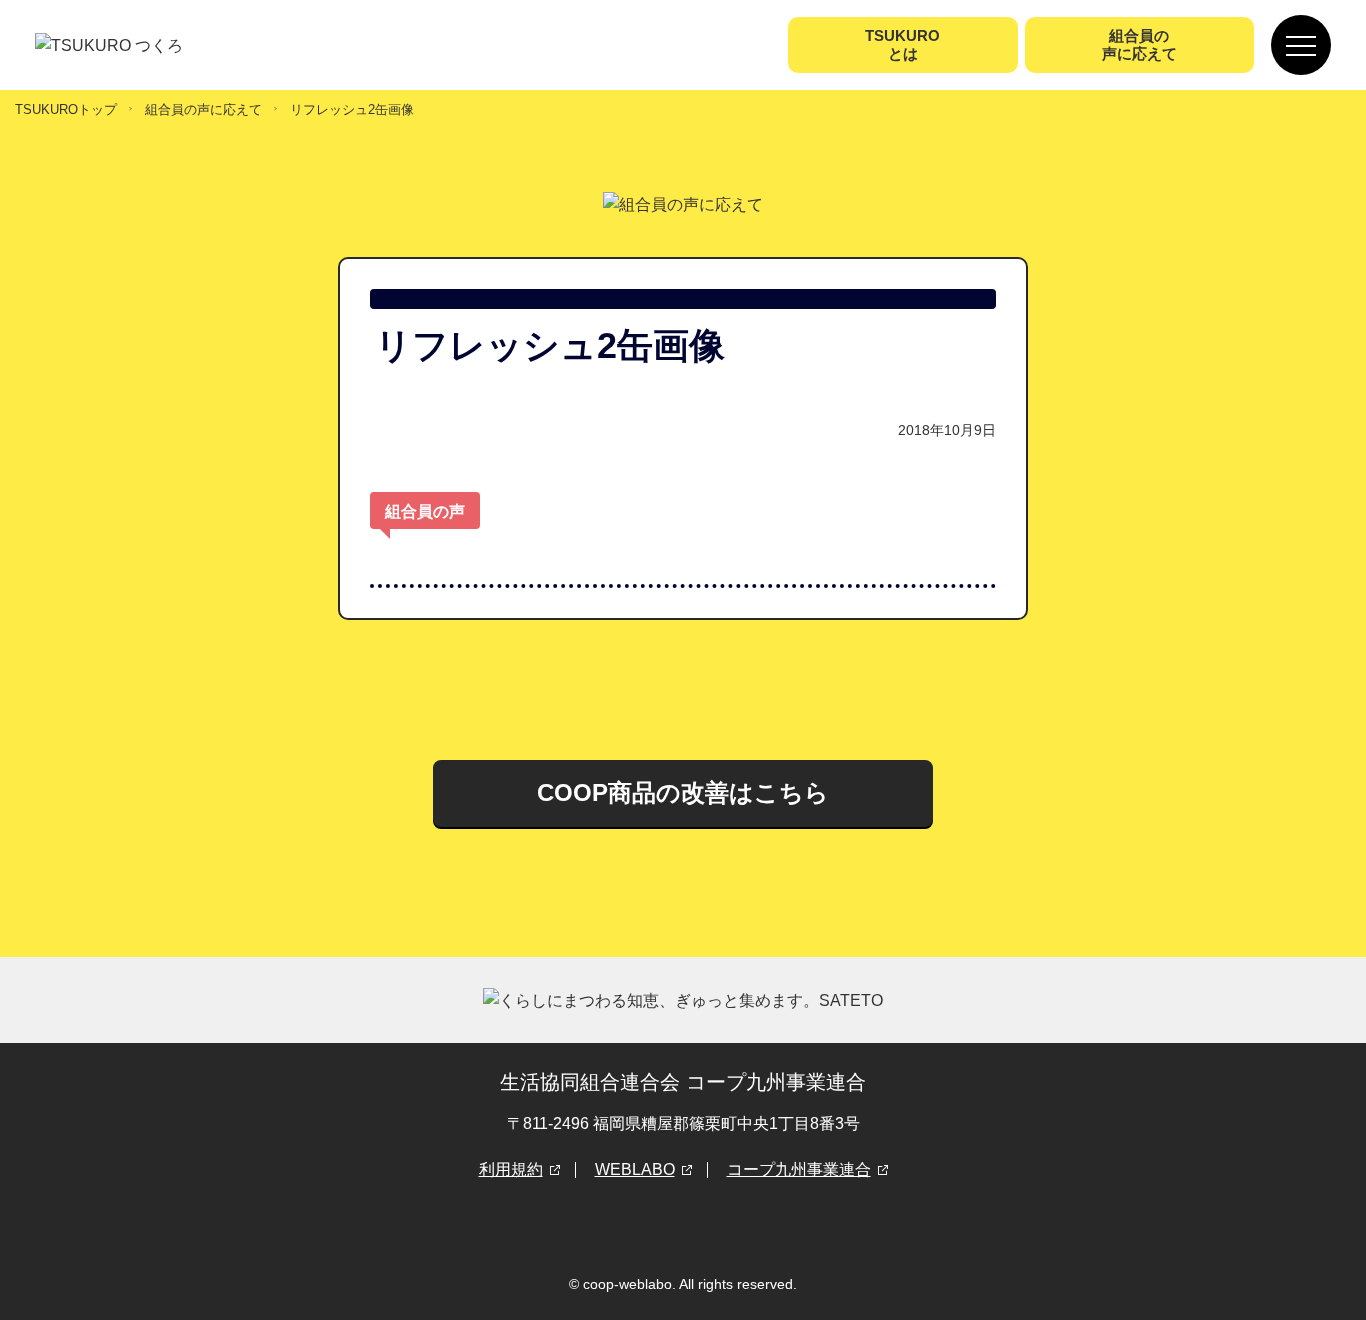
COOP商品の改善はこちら (683, 792)
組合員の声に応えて (203, 109)
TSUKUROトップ (66, 109)
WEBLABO (635, 1169)
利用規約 (511, 1169)
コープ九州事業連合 (799, 1169)
